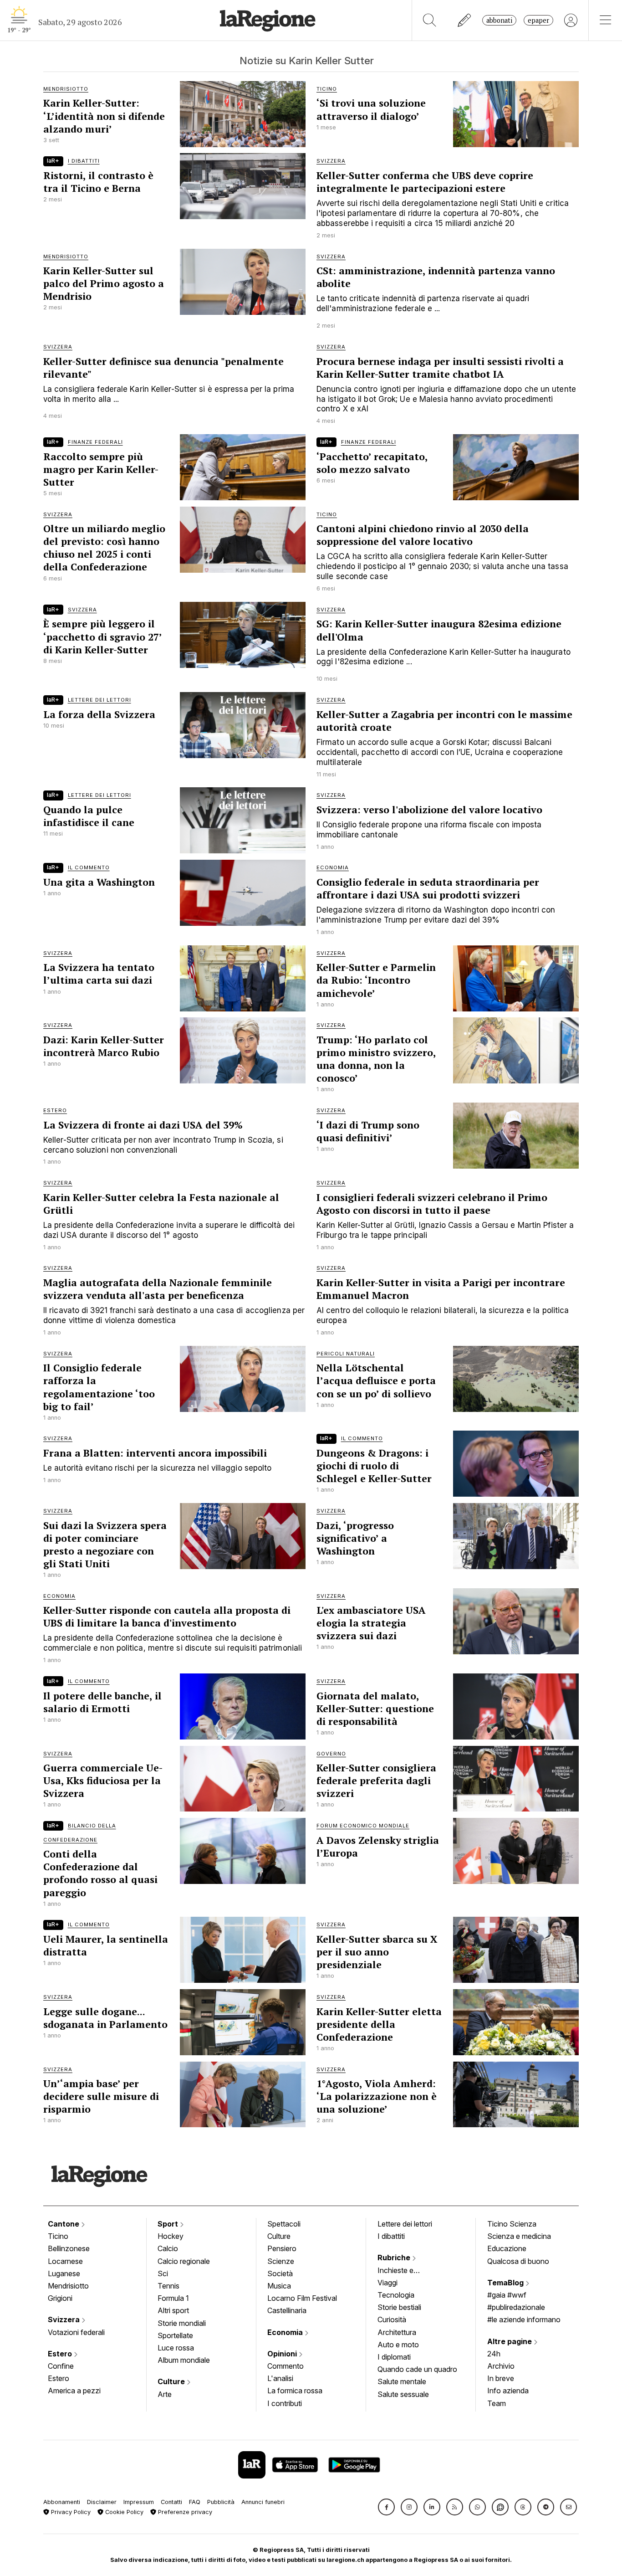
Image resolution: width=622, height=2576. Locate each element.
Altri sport (173, 2310)
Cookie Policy (123, 2512)
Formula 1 (173, 2298)
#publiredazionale (516, 2307)
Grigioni (60, 2298)
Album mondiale (184, 2360)
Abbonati (499, 20)
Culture (172, 2381)
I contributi (285, 2403)
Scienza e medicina (519, 2236)
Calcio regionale (184, 2261)
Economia (286, 2332)
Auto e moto (398, 2345)
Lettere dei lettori (405, 2224)
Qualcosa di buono (518, 2261)
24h (494, 2354)
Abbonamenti (62, 2502)
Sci (163, 2273)
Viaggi (387, 2283)
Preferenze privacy (184, 2512)
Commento (286, 2366)
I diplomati (394, 2357)
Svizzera (65, 2319)
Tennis (168, 2286)
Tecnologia (396, 2295)
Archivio (501, 2366)
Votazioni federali (76, 2332)
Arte (165, 2394)
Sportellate (175, 2335)
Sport (169, 2224)
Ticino (58, 2236)
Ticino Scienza (512, 2224)
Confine (61, 2366)
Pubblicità (221, 2502)
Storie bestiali (399, 2307)
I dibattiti (391, 2236)
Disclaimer (102, 2502)
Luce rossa (176, 2348)
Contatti (171, 2502)
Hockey (171, 2236)
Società (280, 2273)
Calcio (168, 2248)
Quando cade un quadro (417, 2369)
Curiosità (392, 2319)
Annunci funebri (263, 2502)
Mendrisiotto (68, 2286)
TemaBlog (506, 2283)
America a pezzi (74, 2391)
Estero (61, 2354)
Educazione (507, 2248)
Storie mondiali (182, 2323)
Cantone (64, 2224)
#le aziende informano (524, 2319)
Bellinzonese (69, 2248)
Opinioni (283, 2354)
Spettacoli (284, 2224)
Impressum (139, 2502)
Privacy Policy (70, 2512)
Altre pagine (510, 2341)
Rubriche (395, 2258)
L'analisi (280, 2378)
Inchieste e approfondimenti (404, 2271)
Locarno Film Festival (302, 2298)
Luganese (64, 2273)
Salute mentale (402, 2381)
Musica (279, 2286)
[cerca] (430, 20)
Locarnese (65, 2261)
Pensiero (282, 2248)
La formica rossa (295, 2391)
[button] (386, 2507)
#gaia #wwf (507, 2295)
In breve (501, 2378)
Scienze (281, 2261)
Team (497, 2403)
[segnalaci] (465, 20)
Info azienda (508, 2391)
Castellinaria (287, 2310)
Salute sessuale (403, 2394)
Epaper (538, 20)
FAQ (195, 2502)
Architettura (397, 2332)
